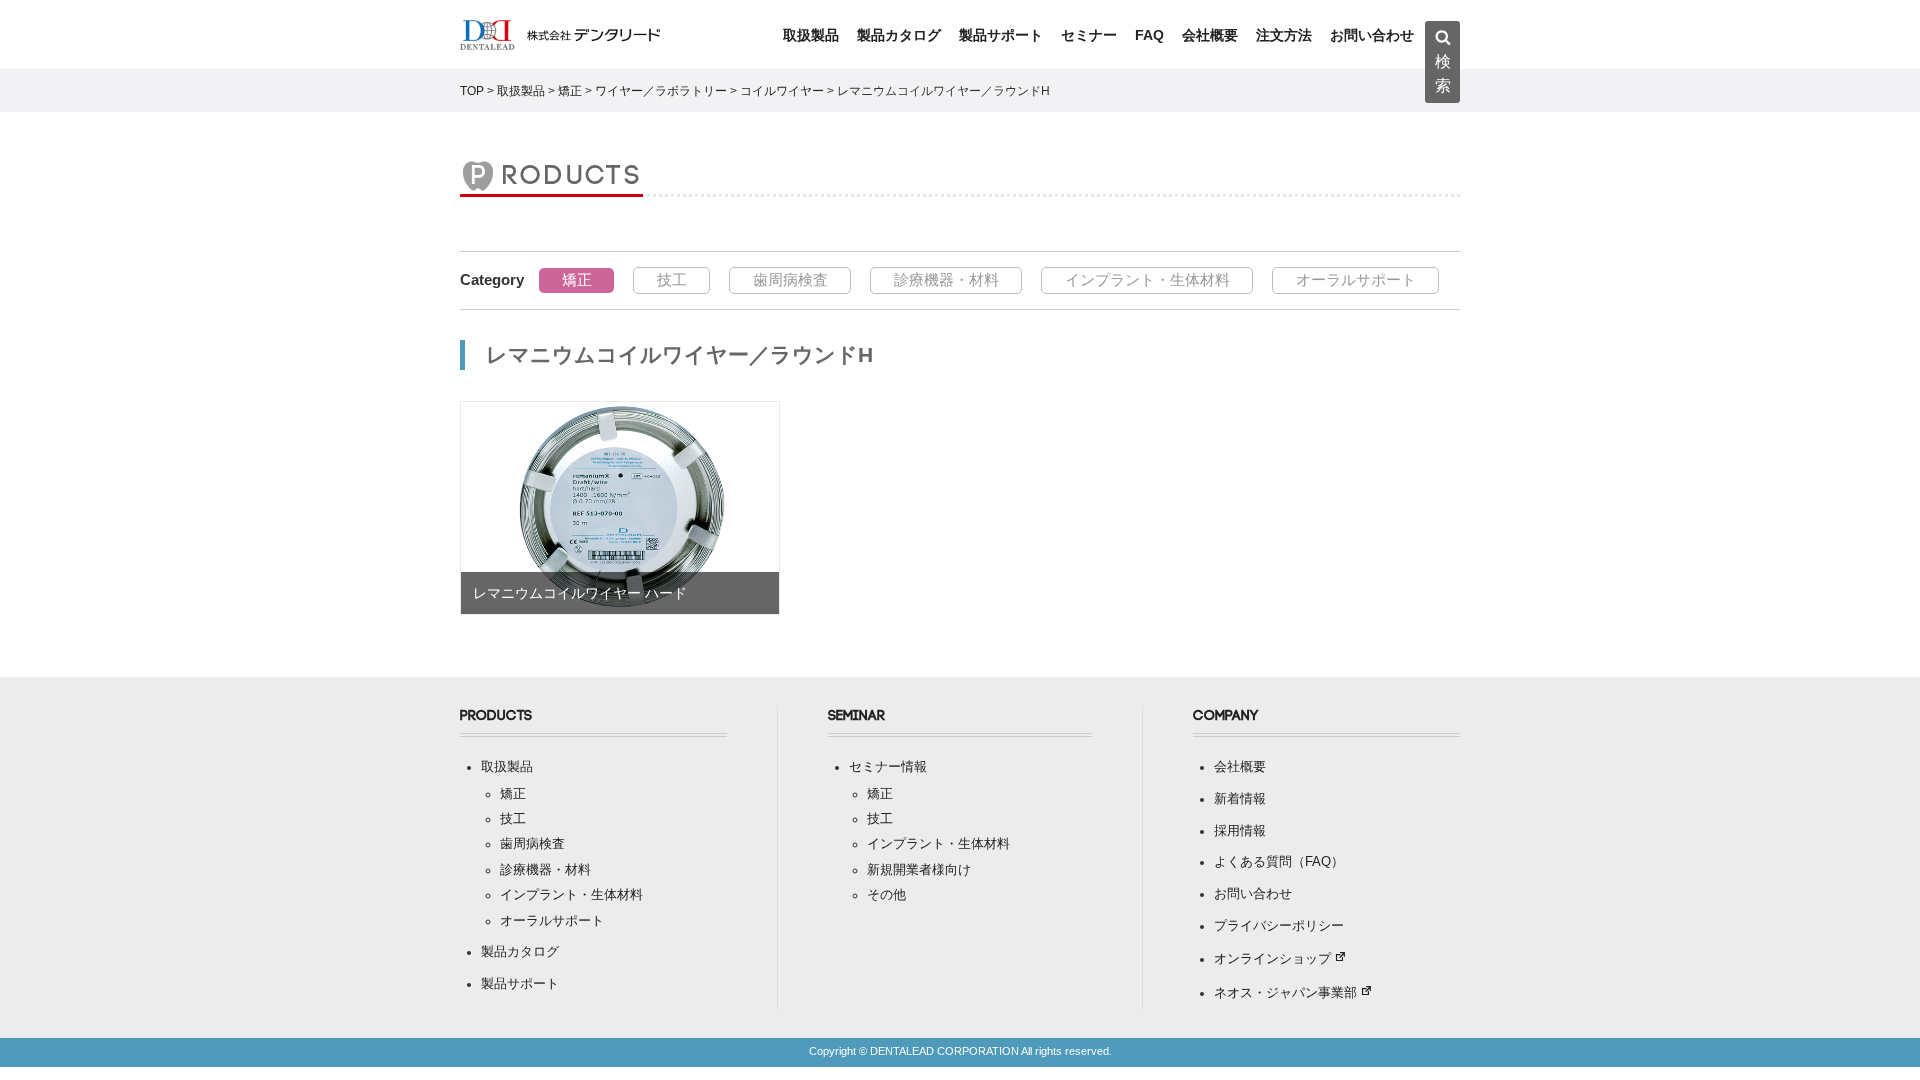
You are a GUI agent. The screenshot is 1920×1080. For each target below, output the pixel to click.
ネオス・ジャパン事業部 (1285, 993)
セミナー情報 (888, 767)
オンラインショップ (1272, 959)
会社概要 (1210, 35)
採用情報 (1240, 831)
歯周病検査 (790, 279)
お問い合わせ (1372, 35)
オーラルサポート (1356, 279)
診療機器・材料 (946, 279)
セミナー (1089, 35)
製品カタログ (899, 35)
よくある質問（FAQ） (1279, 862)
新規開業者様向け (919, 870)
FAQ (1149, 35)
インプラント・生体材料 (1147, 279)
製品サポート (1001, 35)
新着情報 (1240, 799)
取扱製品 (811, 35)
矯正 (577, 279)
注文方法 (1284, 35)
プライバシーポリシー (1279, 926)
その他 (886, 895)
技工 (672, 279)
